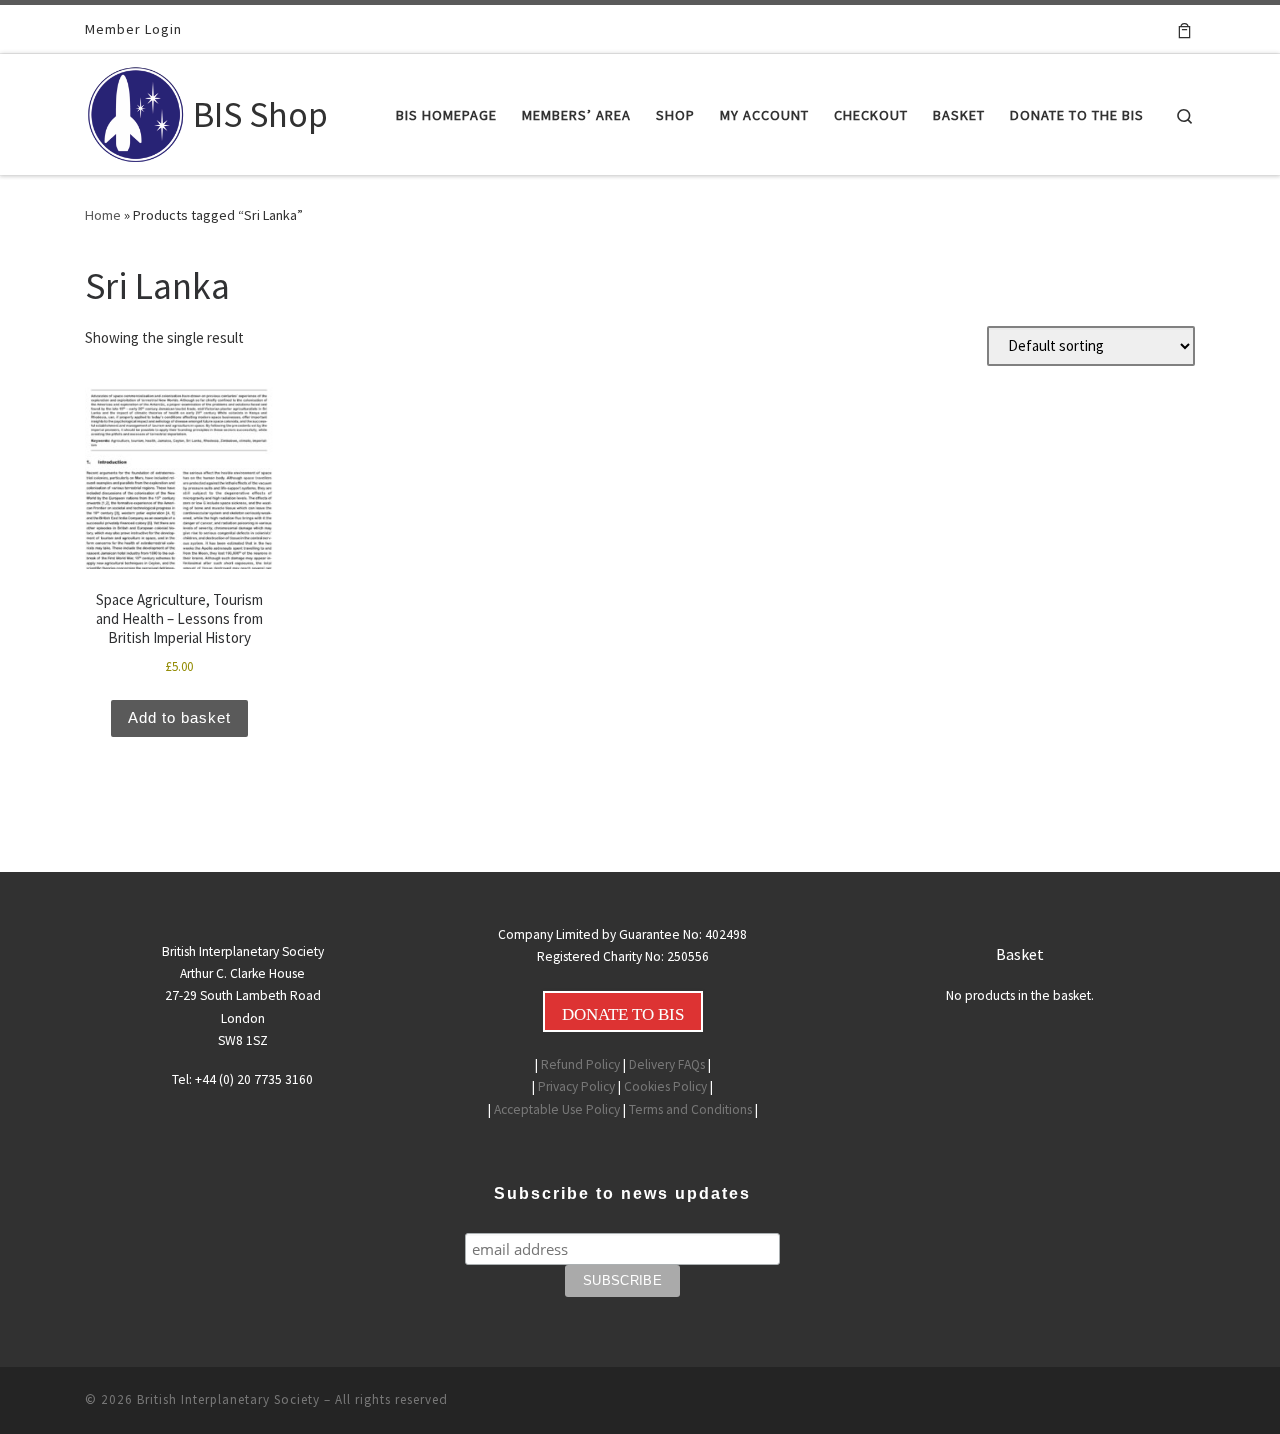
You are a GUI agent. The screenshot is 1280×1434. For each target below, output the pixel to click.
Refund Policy (580, 1064)
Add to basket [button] (179, 717)
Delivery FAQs (667, 1064)
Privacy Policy (576, 1086)
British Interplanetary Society (228, 1399)
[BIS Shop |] (135, 110)
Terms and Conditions (690, 1109)
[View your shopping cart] (1184, 29)
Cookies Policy (665, 1086)
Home (103, 215)
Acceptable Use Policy (557, 1109)
